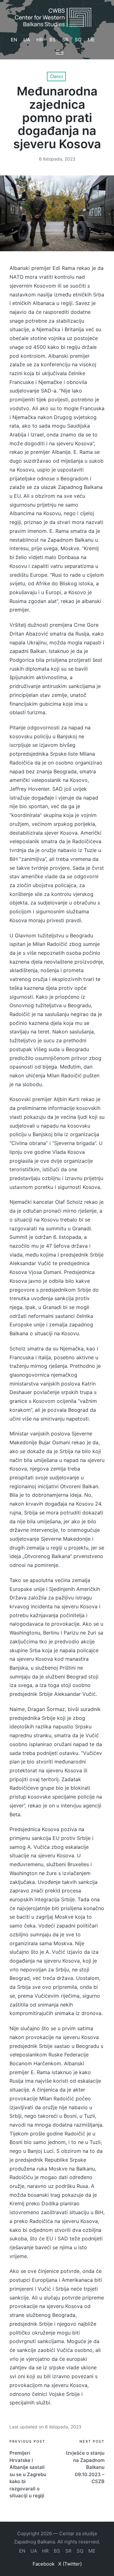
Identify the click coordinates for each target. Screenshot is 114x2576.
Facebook (44, 2564)
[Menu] (60, 52)
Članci (56, 76)
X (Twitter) (70, 2564)
